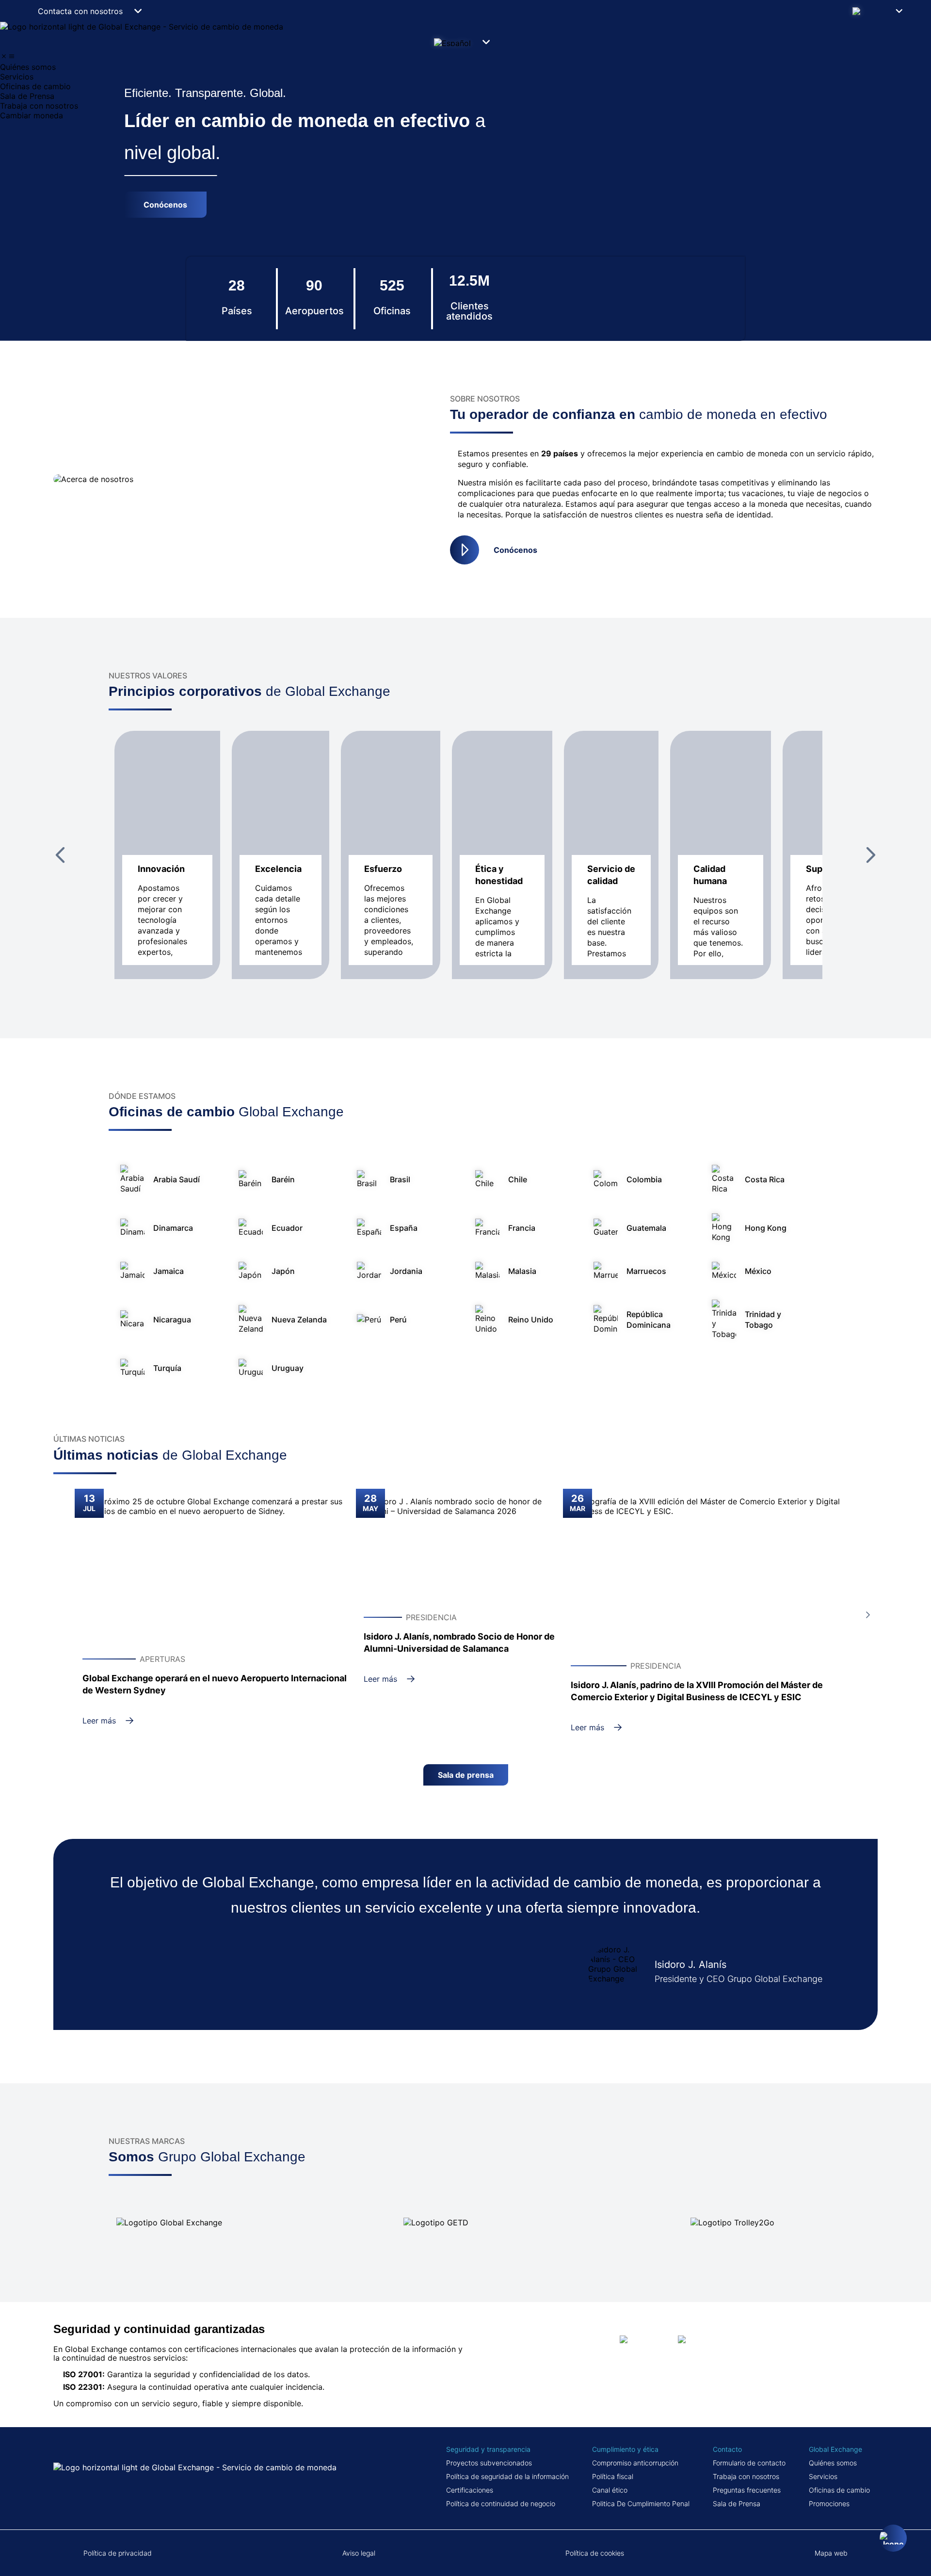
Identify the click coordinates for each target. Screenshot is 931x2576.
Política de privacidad (118, 2553)
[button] (881, 11)
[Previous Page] (60, 855)
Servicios (823, 2476)
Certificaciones (470, 2490)
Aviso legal (359, 2553)
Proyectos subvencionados (489, 2463)
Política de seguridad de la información (507, 2476)
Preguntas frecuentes (747, 2490)
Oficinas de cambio (839, 2490)
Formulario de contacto (749, 2463)
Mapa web (831, 2553)
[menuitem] (465, 67)
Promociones (829, 2504)
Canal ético (610, 2490)
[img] (4, 56)
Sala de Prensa (737, 2504)
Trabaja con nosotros (746, 2476)
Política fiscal (613, 2476)
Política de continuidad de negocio (501, 2504)
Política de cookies (595, 2553)
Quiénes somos (833, 2463)
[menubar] (465, 86)
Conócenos (515, 550)
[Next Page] (871, 855)
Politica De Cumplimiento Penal (641, 2504)
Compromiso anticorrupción (635, 2463)
